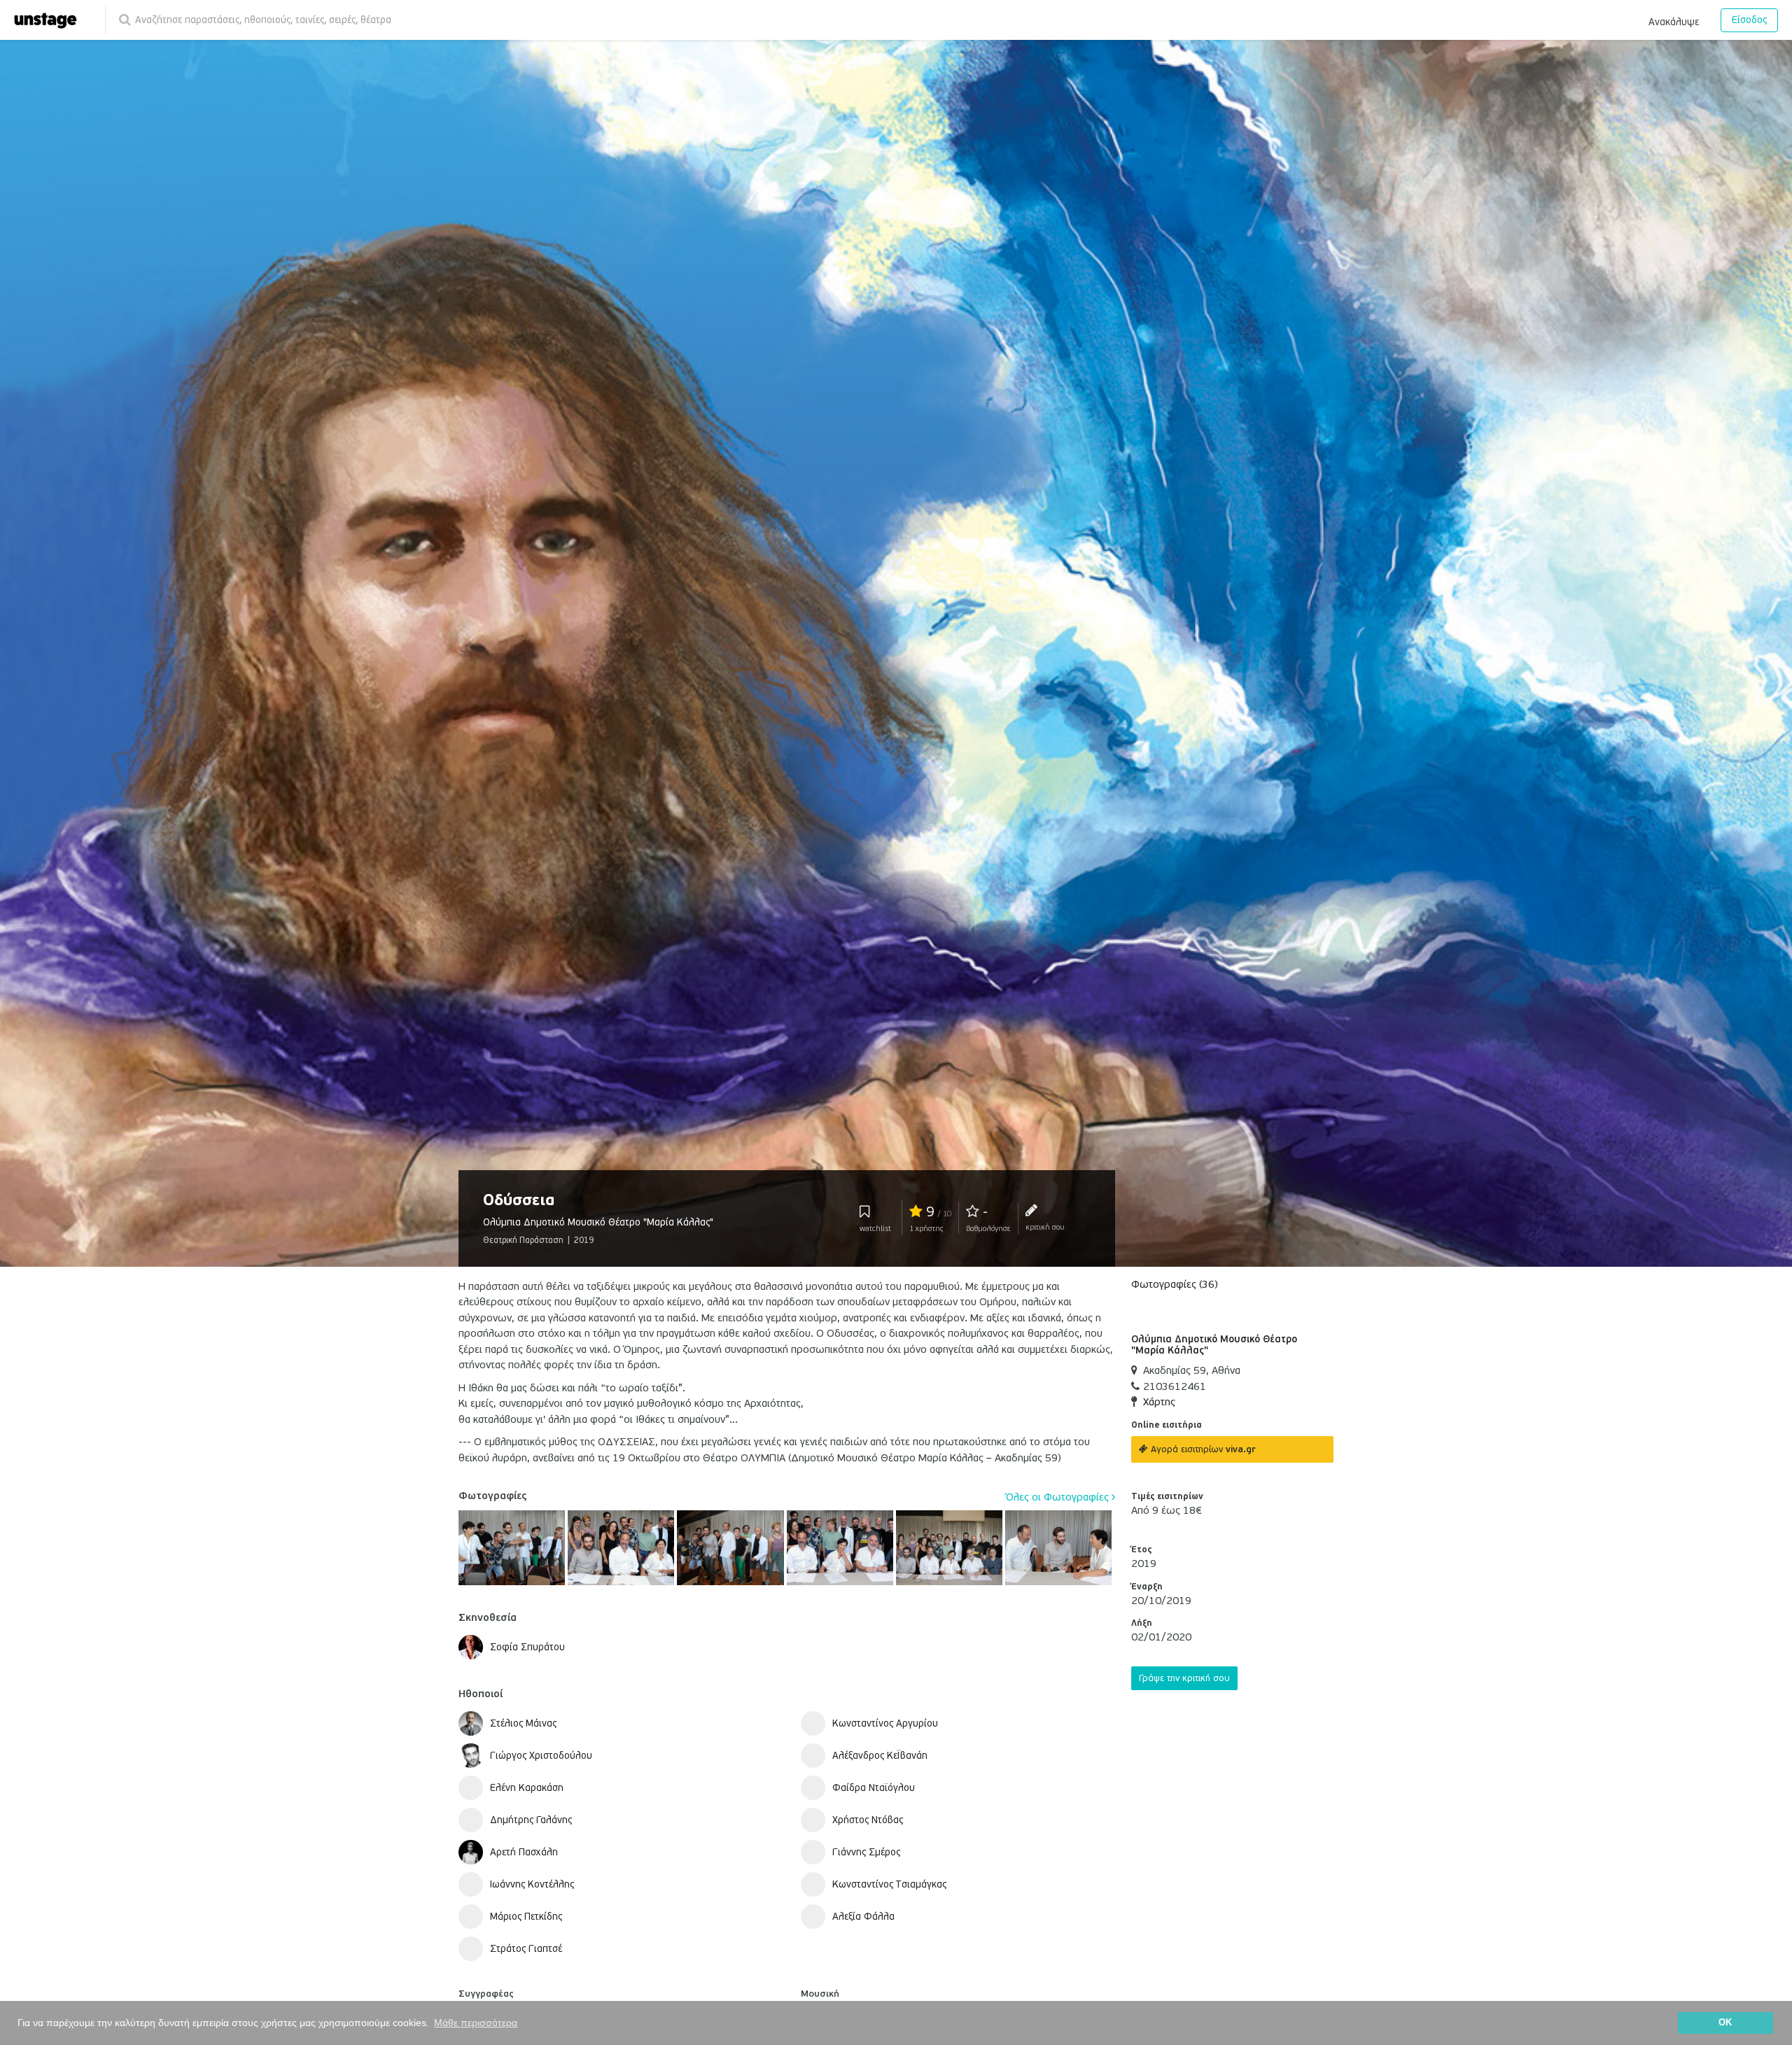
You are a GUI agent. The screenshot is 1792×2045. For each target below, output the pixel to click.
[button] (1674, 20)
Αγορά (1202, 1449)
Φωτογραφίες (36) (1175, 1284)
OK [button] (1725, 2023)
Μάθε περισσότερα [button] (476, 2023)
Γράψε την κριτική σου (1184, 1678)
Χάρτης (1159, 1402)
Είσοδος (1749, 20)
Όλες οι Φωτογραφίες (1059, 1497)
